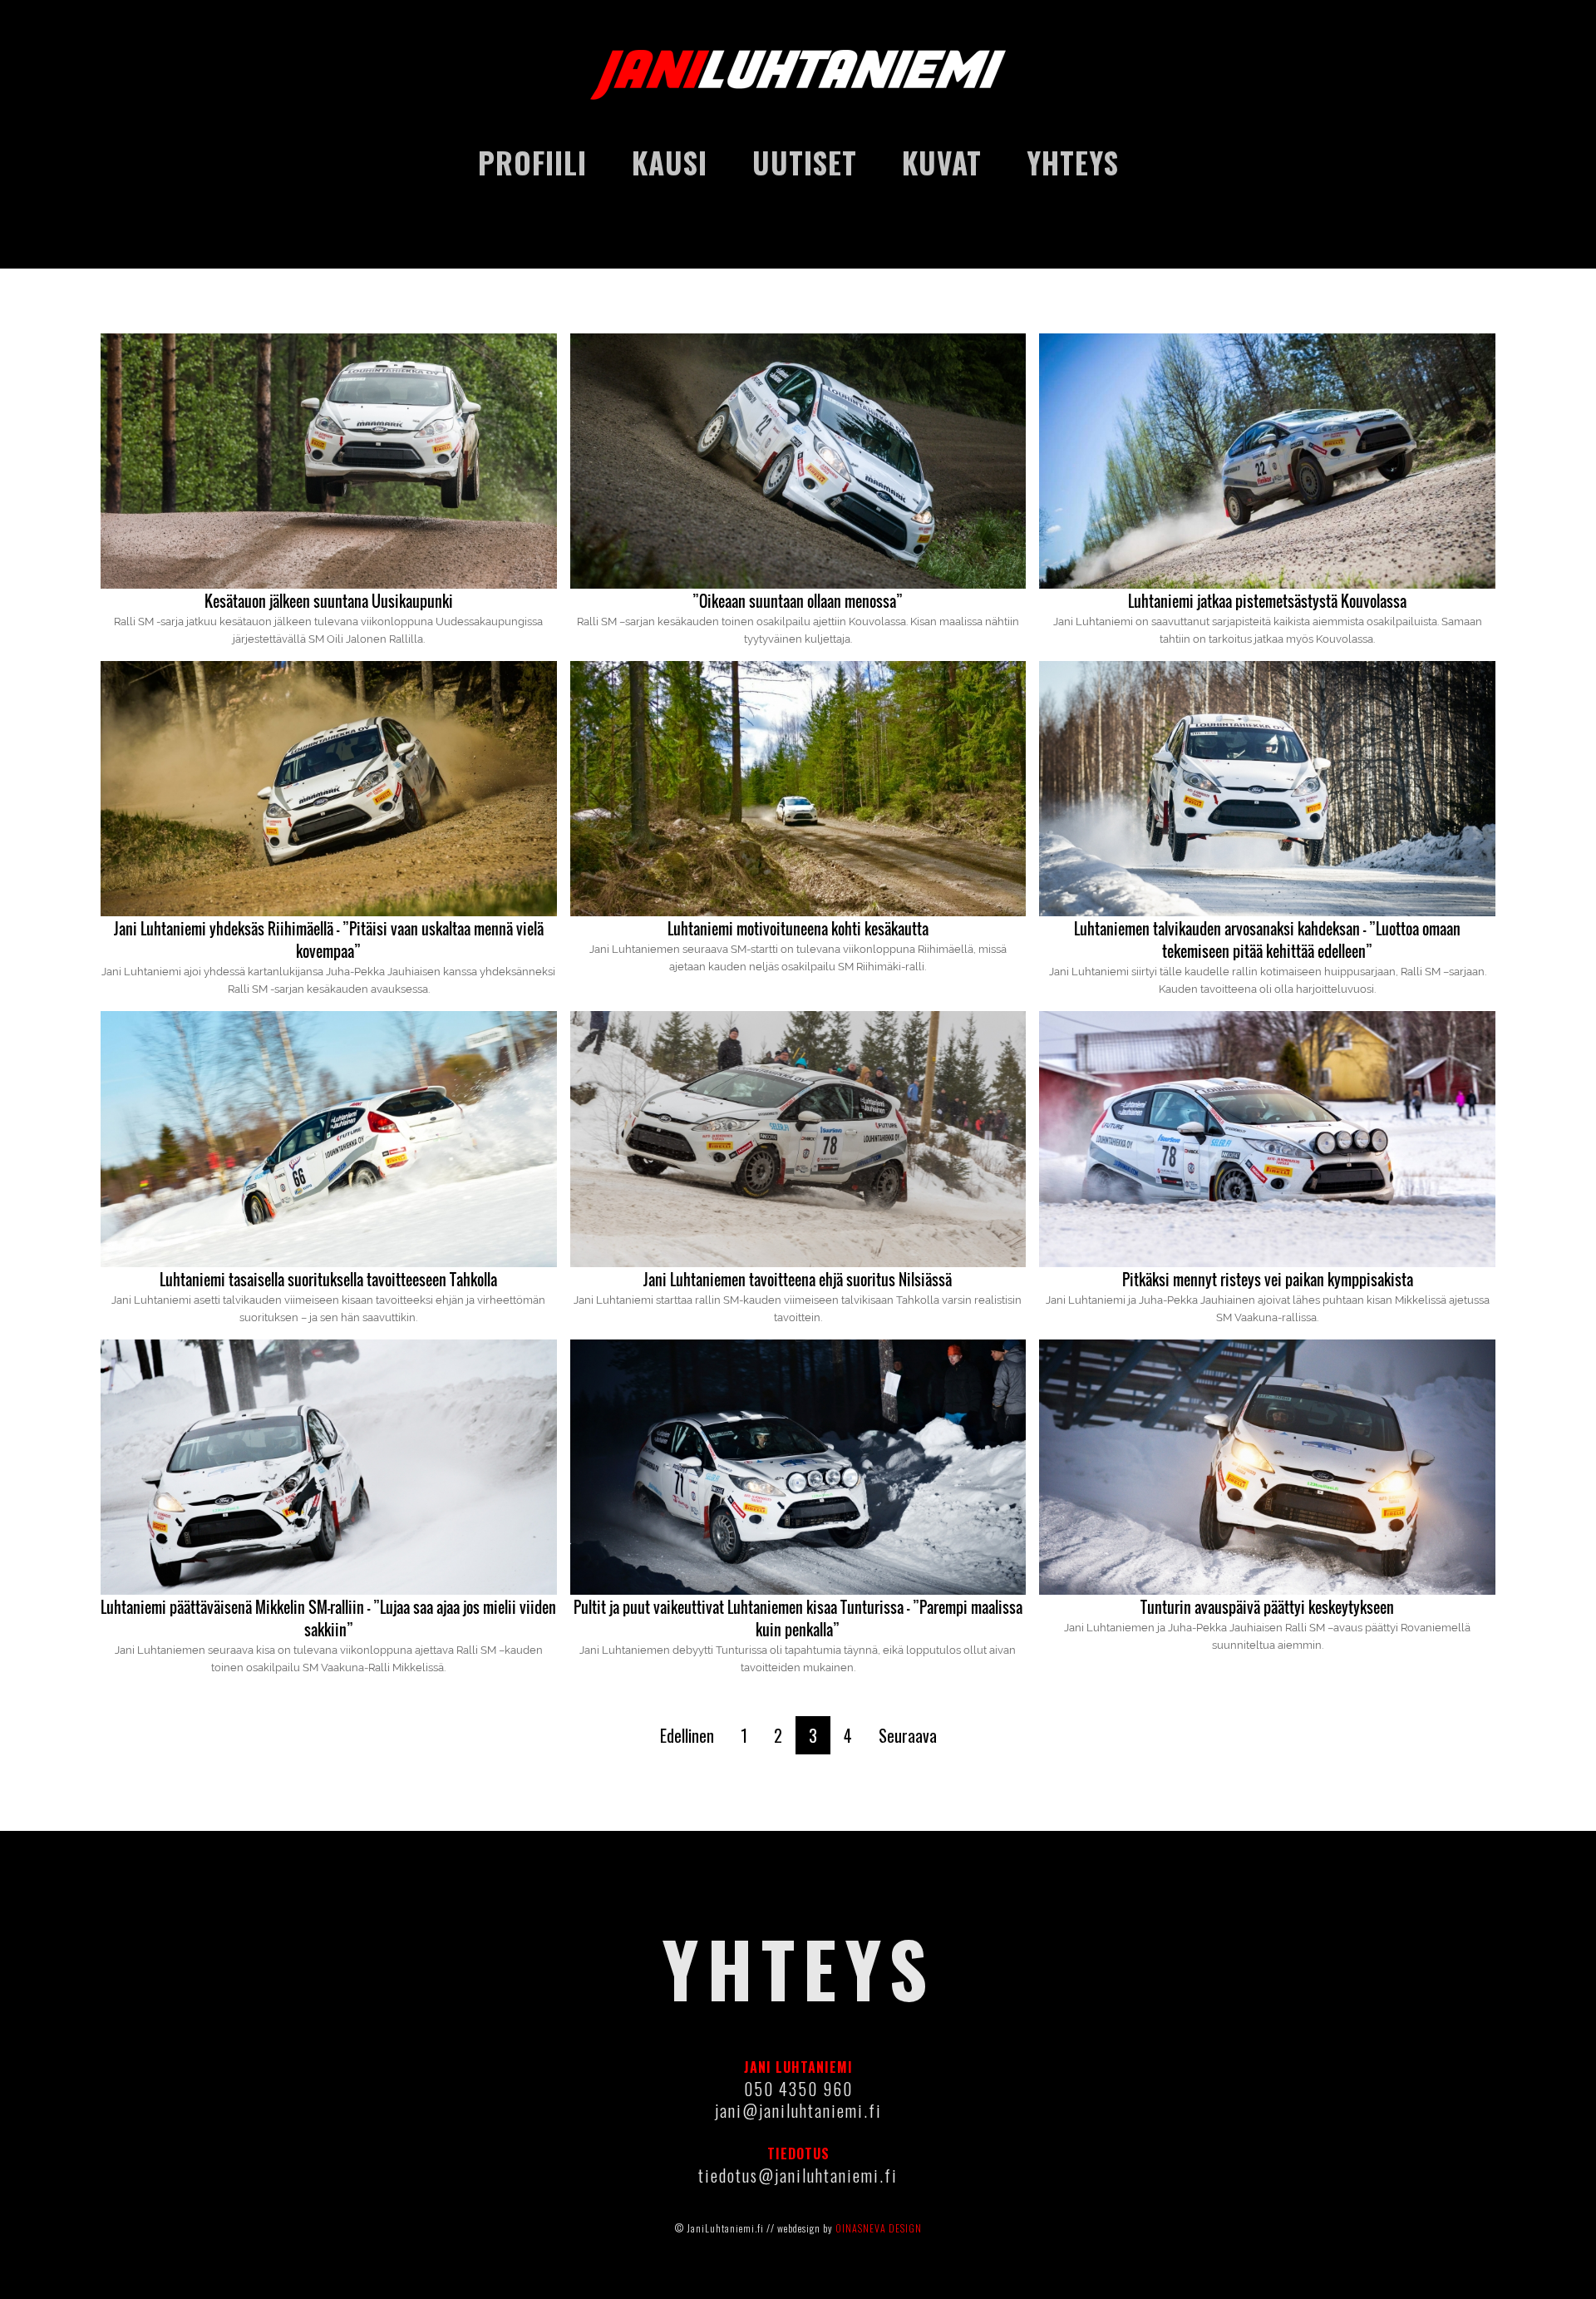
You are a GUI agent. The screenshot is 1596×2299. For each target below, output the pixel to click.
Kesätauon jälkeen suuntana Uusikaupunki (329, 601)
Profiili (532, 162)
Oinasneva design (879, 2228)
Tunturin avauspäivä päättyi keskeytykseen (1267, 1607)
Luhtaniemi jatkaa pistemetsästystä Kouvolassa (1267, 601)
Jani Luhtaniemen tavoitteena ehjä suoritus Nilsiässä (798, 1280)
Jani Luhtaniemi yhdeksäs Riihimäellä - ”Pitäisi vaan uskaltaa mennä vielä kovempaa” (329, 940)
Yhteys (1073, 162)
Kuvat (942, 162)
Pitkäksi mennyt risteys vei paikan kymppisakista (1268, 1280)
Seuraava (908, 1735)
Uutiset (805, 162)
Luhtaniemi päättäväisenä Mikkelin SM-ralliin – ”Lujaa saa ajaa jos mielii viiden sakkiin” (328, 1618)
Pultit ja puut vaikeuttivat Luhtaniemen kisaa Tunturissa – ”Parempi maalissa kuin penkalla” (798, 1618)
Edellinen (687, 1735)
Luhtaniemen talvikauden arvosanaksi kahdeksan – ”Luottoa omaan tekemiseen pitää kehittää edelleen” (1267, 940)
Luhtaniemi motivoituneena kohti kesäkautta (798, 929)
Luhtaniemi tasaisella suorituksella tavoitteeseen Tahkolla (328, 1280)
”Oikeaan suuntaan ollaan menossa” (798, 601)
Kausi (670, 162)
